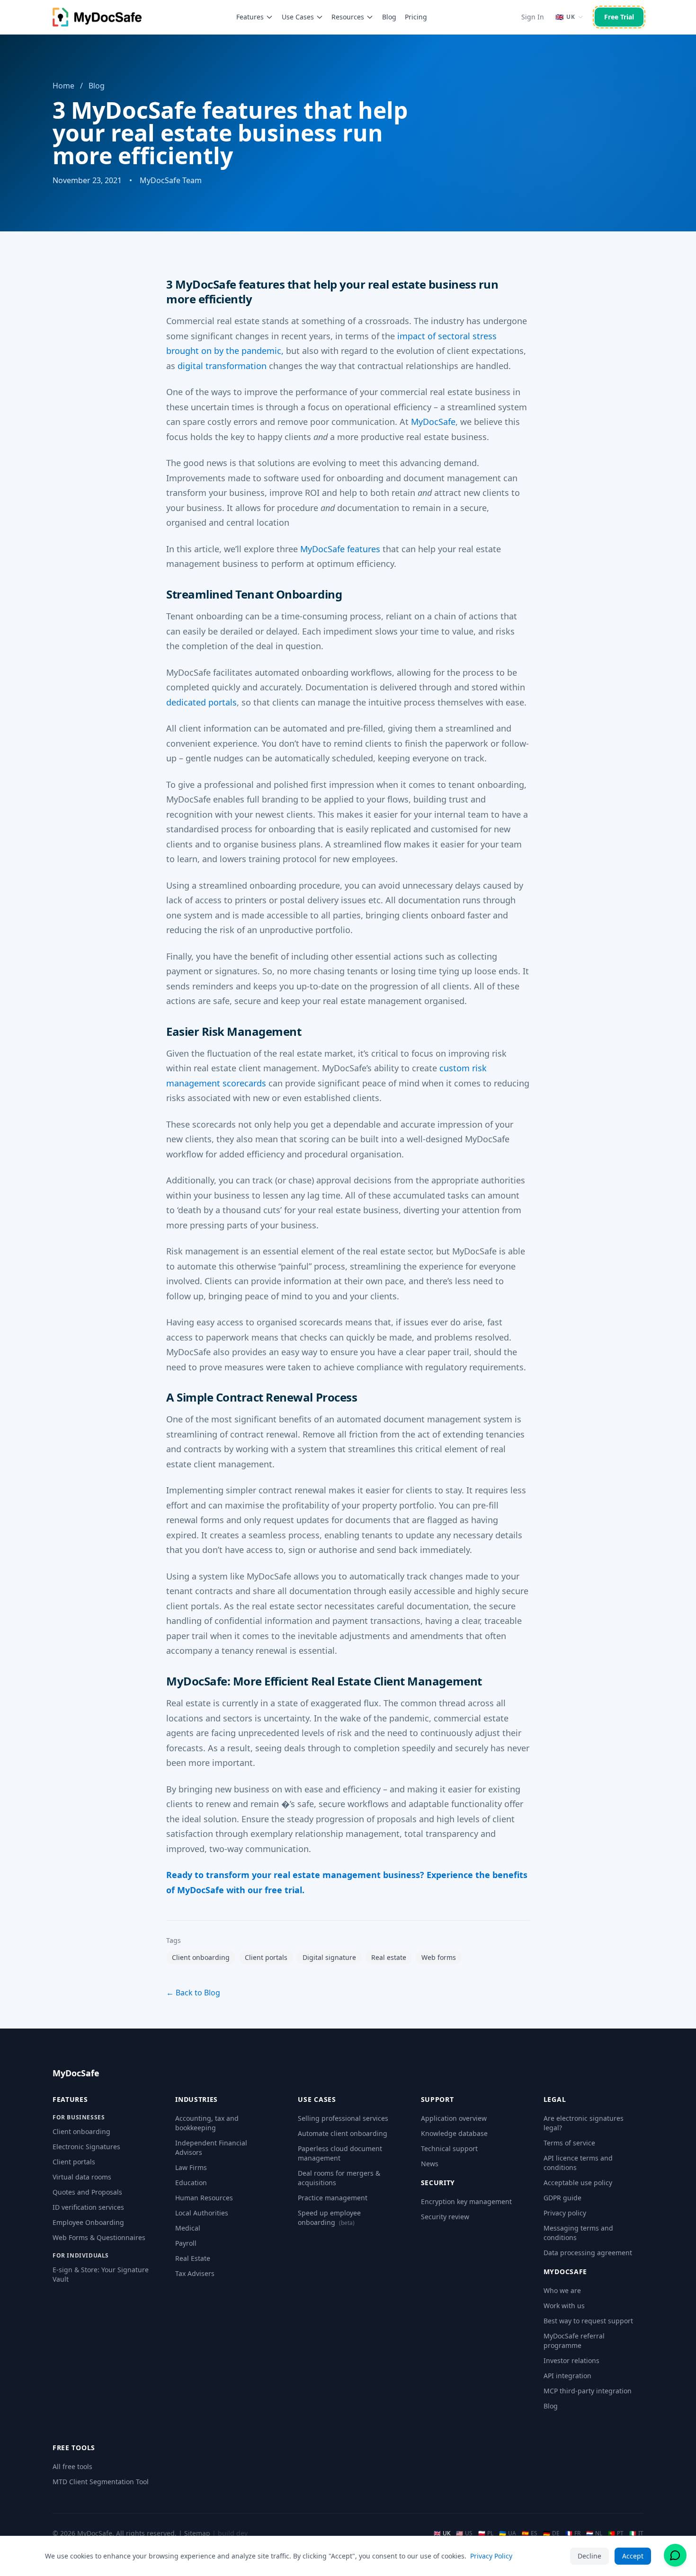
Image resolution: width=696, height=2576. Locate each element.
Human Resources (204, 2198)
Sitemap (197, 2533)
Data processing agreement (588, 2253)
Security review (445, 2217)
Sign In (533, 17)
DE (551, 2533)
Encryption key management (466, 2201)
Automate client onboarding (343, 2133)
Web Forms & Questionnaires (99, 2237)
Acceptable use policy (578, 2183)
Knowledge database (454, 2133)
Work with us (564, 2306)
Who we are (562, 2290)
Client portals (74, 2162)
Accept (633, 2556)
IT (636, 2533)
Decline (589, 2556)
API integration (567, 2376)
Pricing (416, 17)
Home (63, 86)
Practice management (333, 2198)
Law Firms (191, 2167)
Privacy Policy (491, 2556)
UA (508, 2533)
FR (573, 2533)
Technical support (449, 2148)
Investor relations (571, 2360)
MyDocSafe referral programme (574, 2341)
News (430, 2164)
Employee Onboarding (88, 2222)
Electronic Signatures (86, 2147)
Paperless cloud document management (340, 2153)
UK (442, 2533)
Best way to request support (588, 2321)
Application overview (454, 2118)
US (464, 2533)
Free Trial (619, 17)
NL (594, 2533)
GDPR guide (562, 2198)
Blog (389, 17)
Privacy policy (565, 2213)
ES (530, 2533)
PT (616, 2533)
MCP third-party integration (588, 2391)
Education (191, 2183)
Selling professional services (343, 2118)
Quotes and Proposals (87, 2192)
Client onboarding (81, 2131)
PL (486, 2533)
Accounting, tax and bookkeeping (207, 2123)
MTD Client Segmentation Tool (101, 2482)
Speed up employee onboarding (329, 2218)
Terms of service (569, 2143)
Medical (188, 2228)
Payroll (186, 2243)
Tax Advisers (195, 2273)
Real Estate (193, 2258)
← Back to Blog (193, 1993)
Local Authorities (202, 2213)
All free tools (72, 2466)
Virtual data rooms (82, 2177)
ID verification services (88, 2207)
